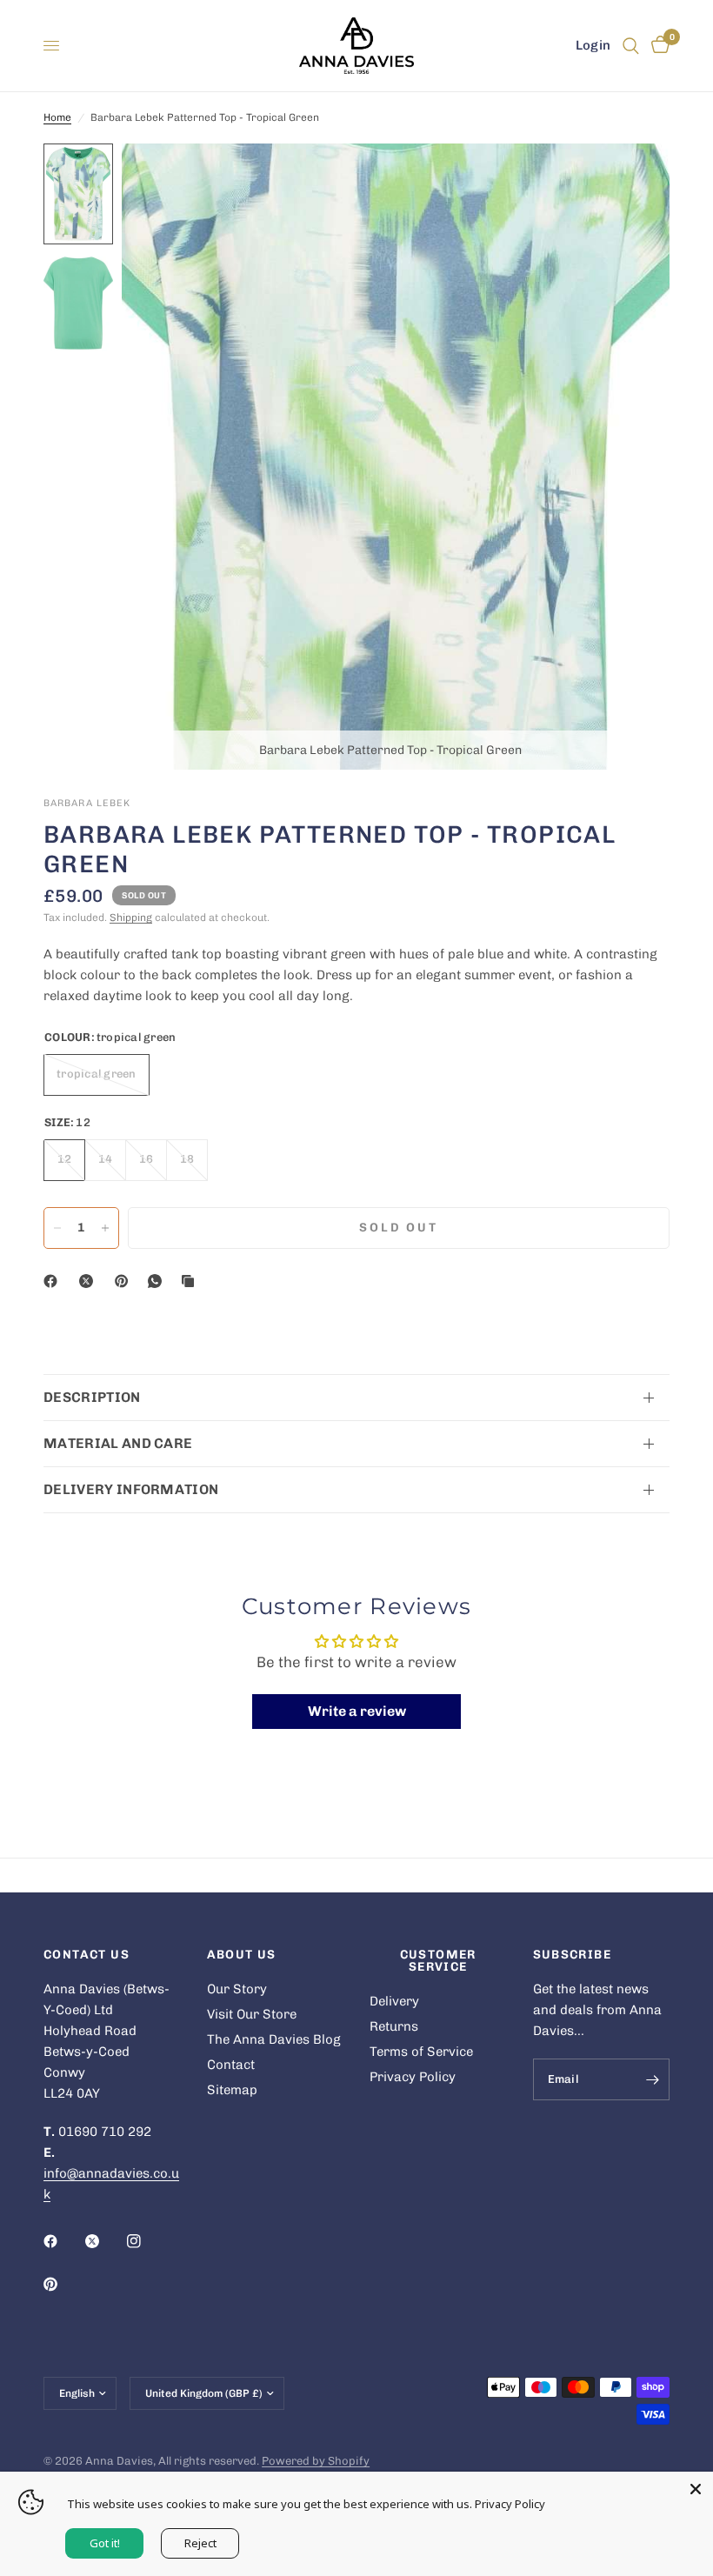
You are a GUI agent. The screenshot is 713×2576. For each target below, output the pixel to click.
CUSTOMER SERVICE (438, 1961)
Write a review (357, 1711)
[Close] (696, 2489)
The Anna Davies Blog (274, 2039)
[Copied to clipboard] (191, 1281)
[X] (90, 1281)
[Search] (631, 46)
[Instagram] (146, 2241)
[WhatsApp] (158, 1281)
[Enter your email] (652, 2079)
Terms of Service (421, 2052)
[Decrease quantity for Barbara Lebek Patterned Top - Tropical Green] (57, 1228)
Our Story (237, 1989)
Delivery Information (131, 1489)
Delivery (394, 2001)
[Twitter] (104, 2241)
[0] (657, 46)
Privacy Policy (413, 2077)
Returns (394, 2026)
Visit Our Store (252, 2014)
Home (57, 117)
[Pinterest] (125, 1281)
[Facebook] (54, 1281)
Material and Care (118, 1443)
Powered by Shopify (316, 2461)
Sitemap (232, 2090)
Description (92, 1397)
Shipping (131, 918)
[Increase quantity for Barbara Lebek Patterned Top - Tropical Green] (105, 1228)
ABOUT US (242, 1955)
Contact (231, 2065)
